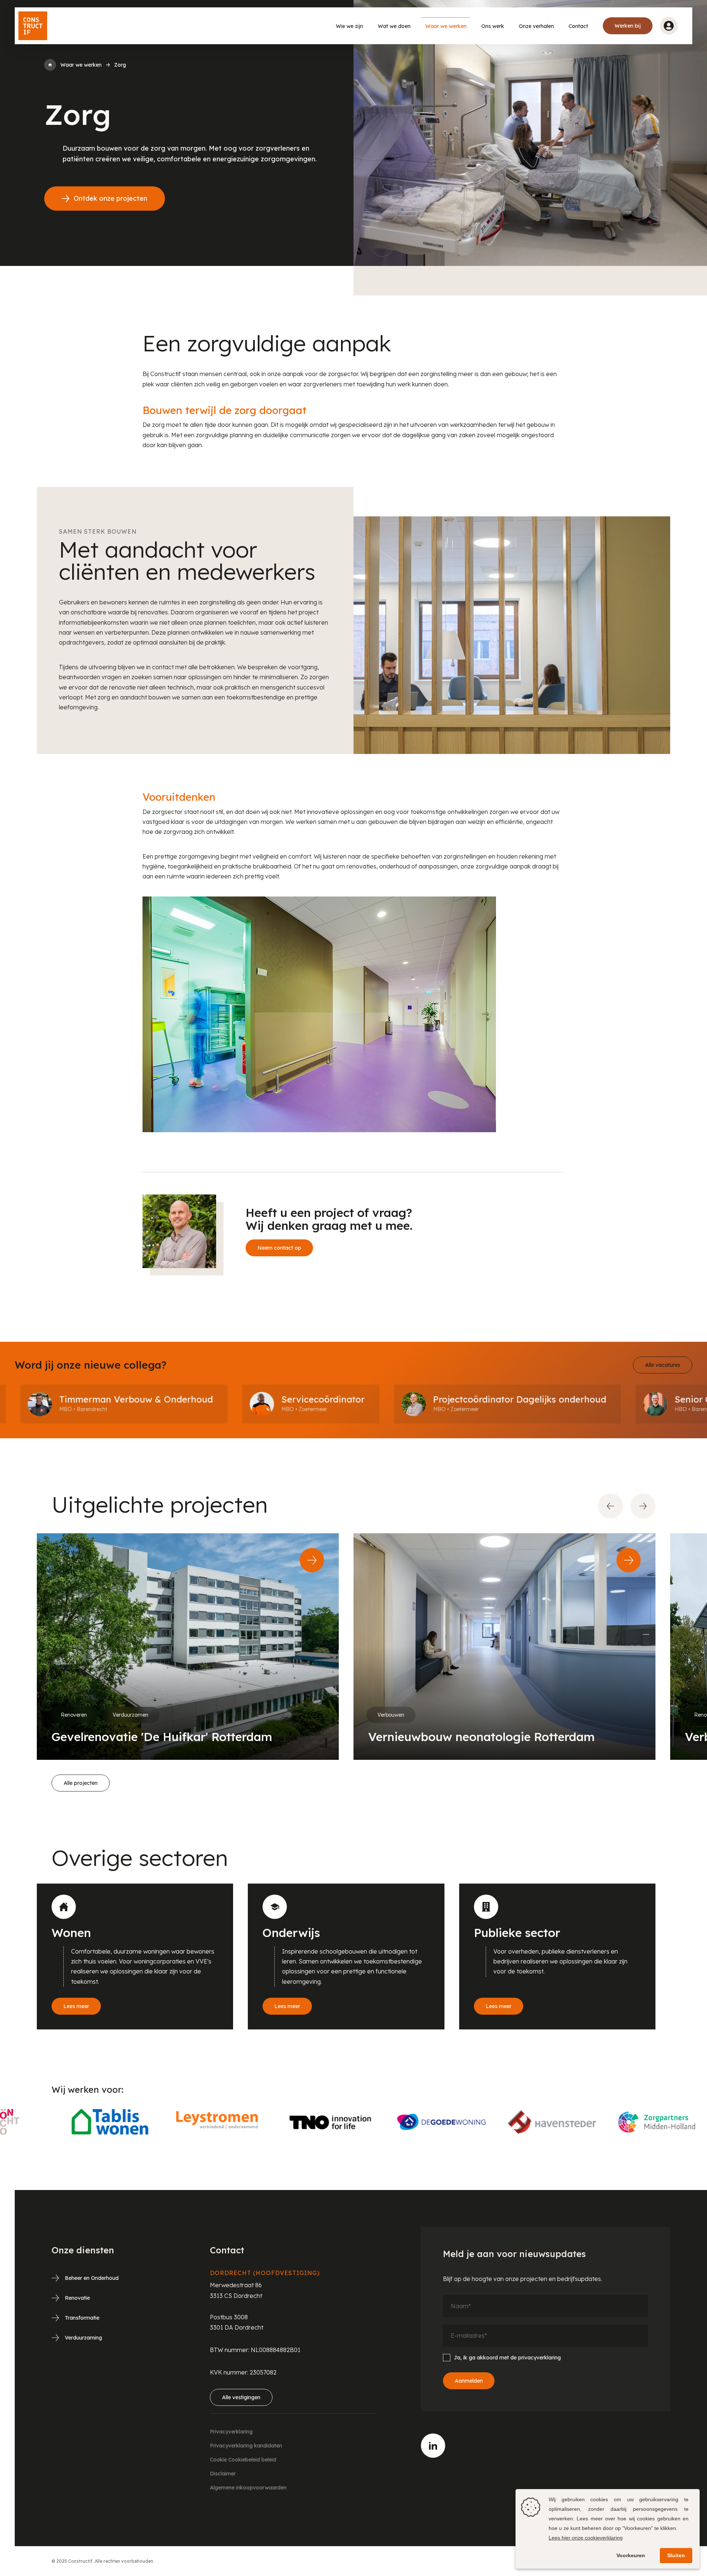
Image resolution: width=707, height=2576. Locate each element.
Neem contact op (279, 1248)
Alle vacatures (663, 1365)
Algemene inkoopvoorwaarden (248, 2488)
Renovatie (77, 2298)
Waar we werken (446, 26)
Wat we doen (394, 26)
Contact (578, 26)
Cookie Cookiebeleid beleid (243, 2460)
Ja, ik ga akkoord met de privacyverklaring (507, 2358)
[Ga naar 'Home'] (50, 65)
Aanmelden (469, 2381)
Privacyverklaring (231, 2432)
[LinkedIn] (433, 2446)
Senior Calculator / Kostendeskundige (612, 1399)
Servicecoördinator (178, 1399)
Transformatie (82, 2318)
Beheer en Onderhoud (92, 2278)
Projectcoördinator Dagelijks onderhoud (375, 1399)
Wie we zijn (349, 26)
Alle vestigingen (241, 2397)
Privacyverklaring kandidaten (246, 2446)
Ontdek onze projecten (110, 198)
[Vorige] (611, 1506)
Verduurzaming (83, 2338)
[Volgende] (643, 1506)
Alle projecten (81, 1783)
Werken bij (628, 26)
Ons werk (493, 26)
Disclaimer (223, 2474)
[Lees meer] (135, 1956)
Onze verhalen (536, 26)
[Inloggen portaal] (669, 26)
